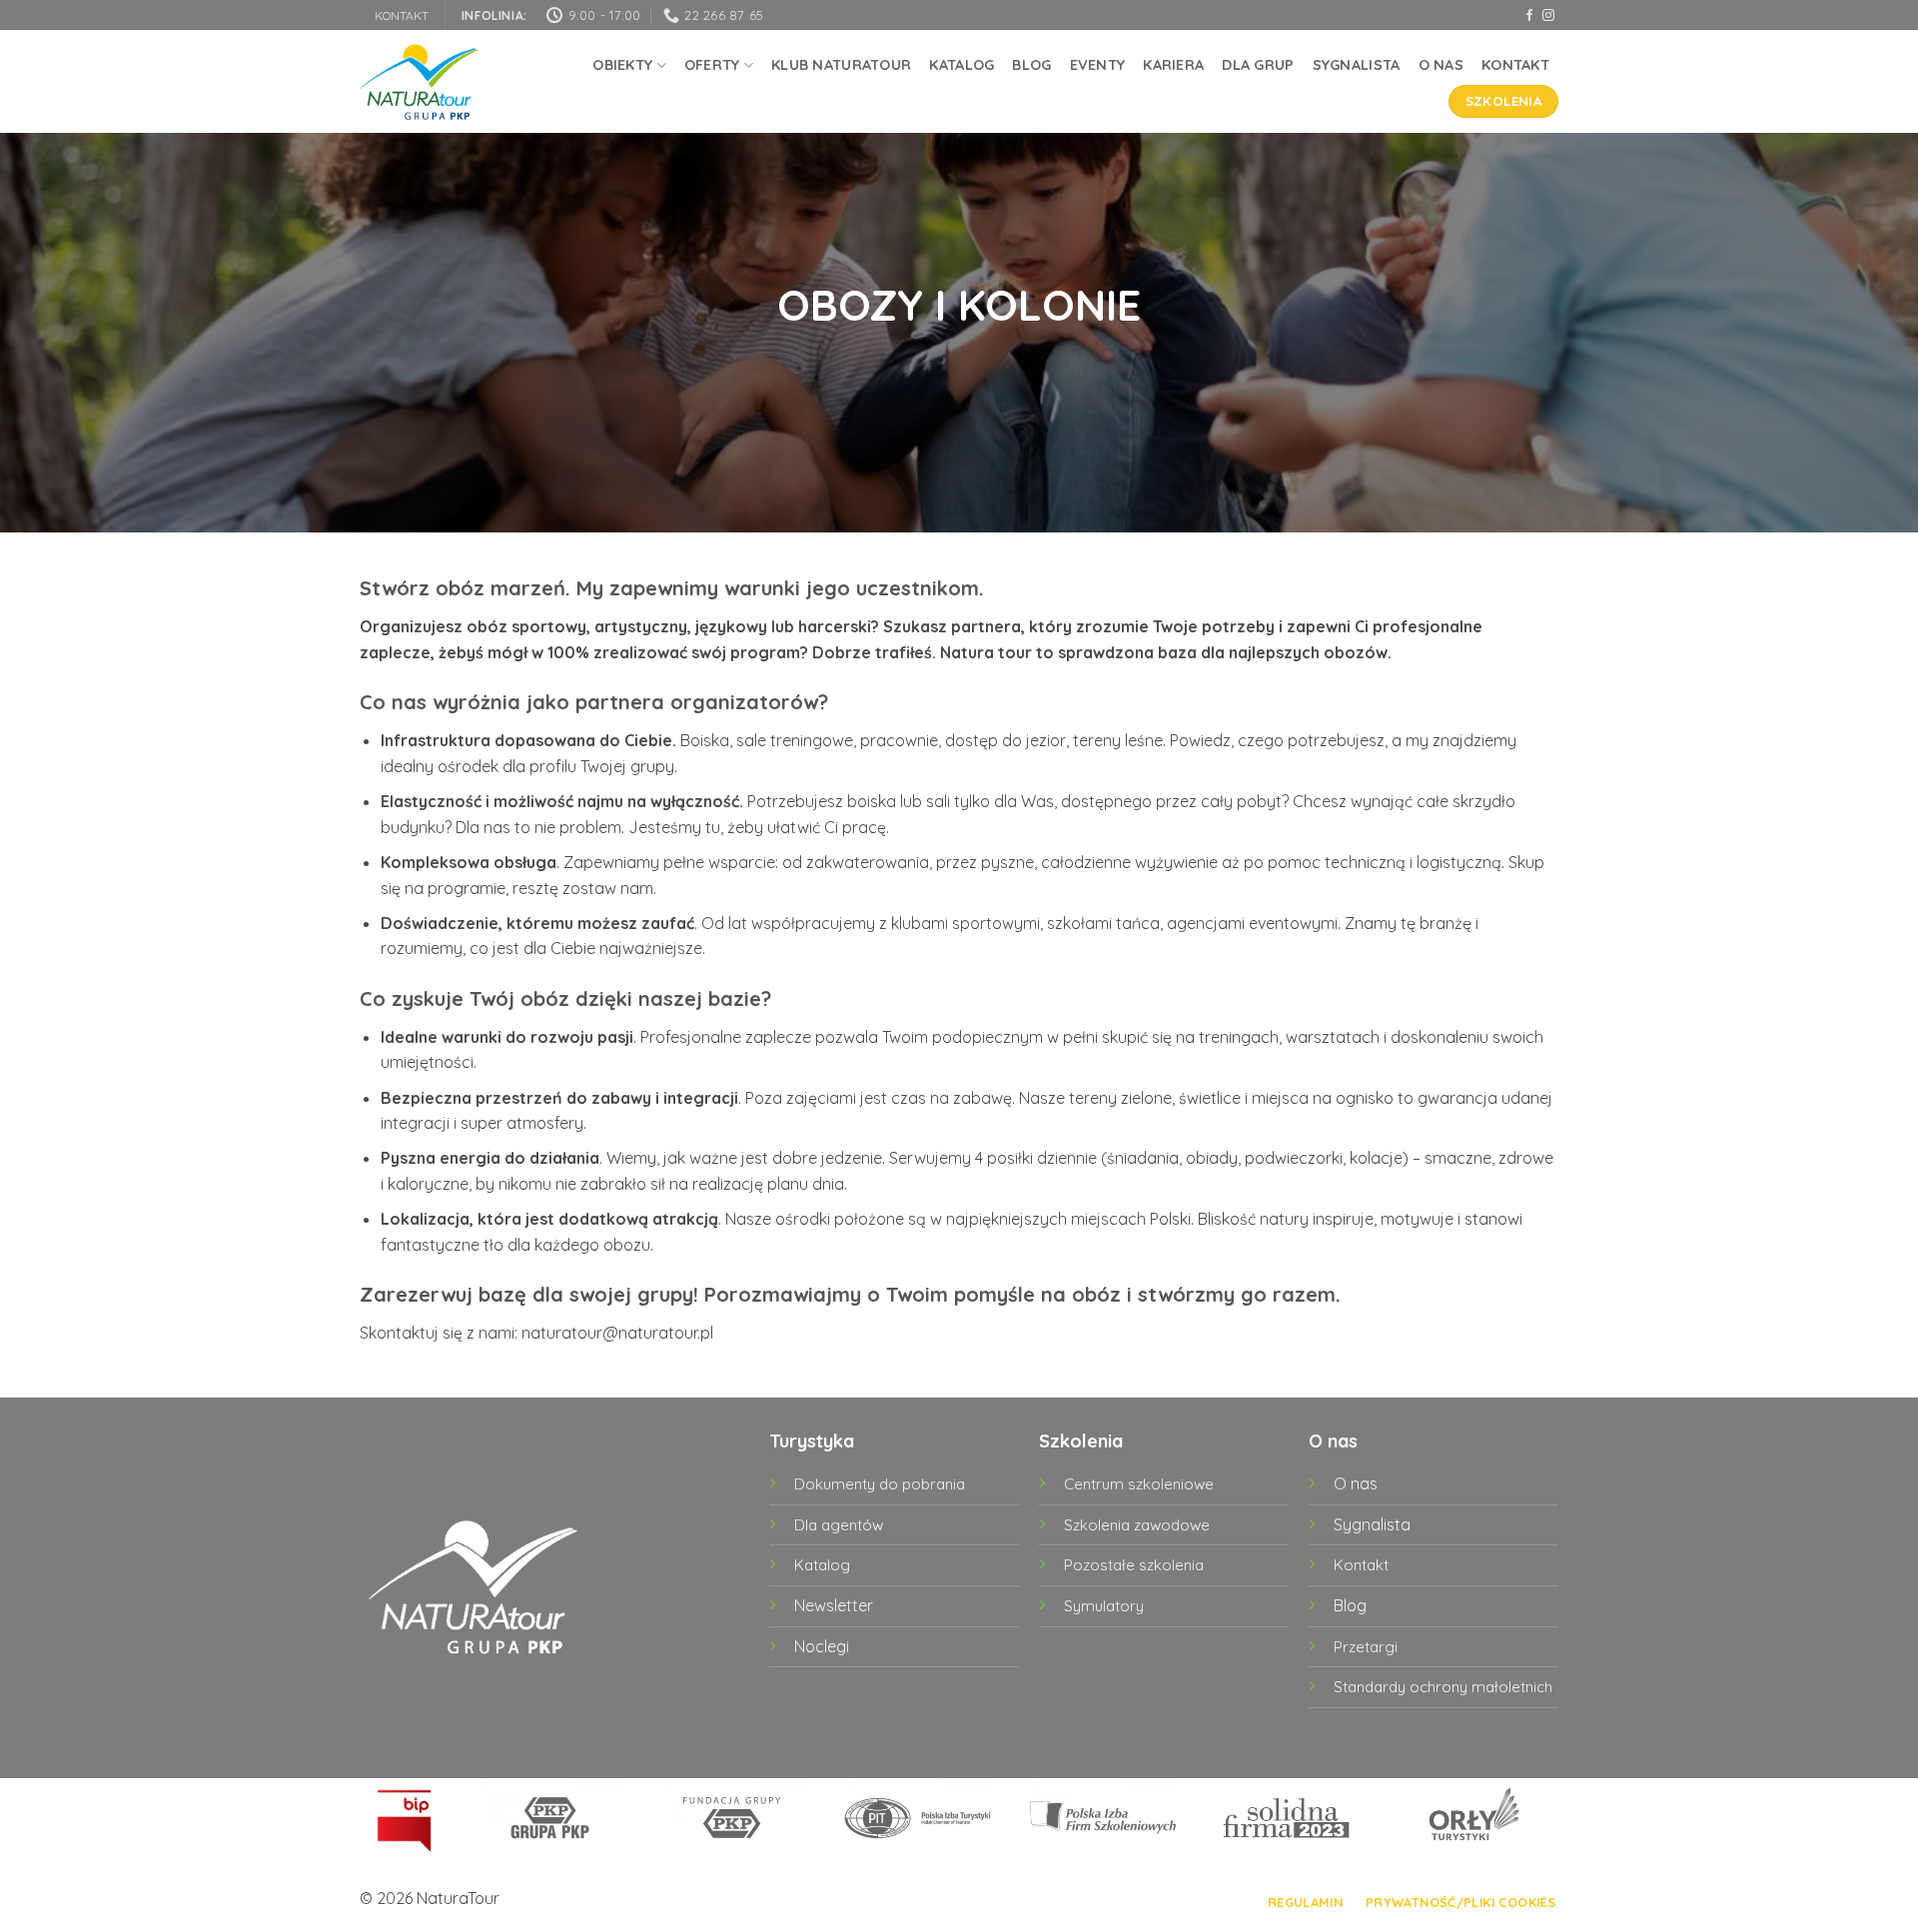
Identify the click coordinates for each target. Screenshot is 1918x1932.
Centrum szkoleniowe (1139, 1484)
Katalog (961, 65)
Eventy (1098, 65)
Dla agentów (839, 1525)
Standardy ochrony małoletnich (1443, 1687)
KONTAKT (402, 15)
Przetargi (1366, 1647)
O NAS (1441, 65)
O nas (1356, 1483)
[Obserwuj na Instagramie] (1548, 16)
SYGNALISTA (1357, 65)
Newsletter (834, 1605)
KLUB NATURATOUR (841, 65)
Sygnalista (1372, 1524)
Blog (1350, 1605)
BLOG (1031, 65)
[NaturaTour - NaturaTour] (420, 82)
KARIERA (1173, 65)
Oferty (712, 65)
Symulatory (1104, 1606)
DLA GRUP (1258, 65)
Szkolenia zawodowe (1137, 1525)
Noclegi (822, 1646)
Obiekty (622, 65)
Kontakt (1515, 65)
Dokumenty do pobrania (880, 1484)
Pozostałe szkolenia (1134, 1565)
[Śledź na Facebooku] (1529, 16)
